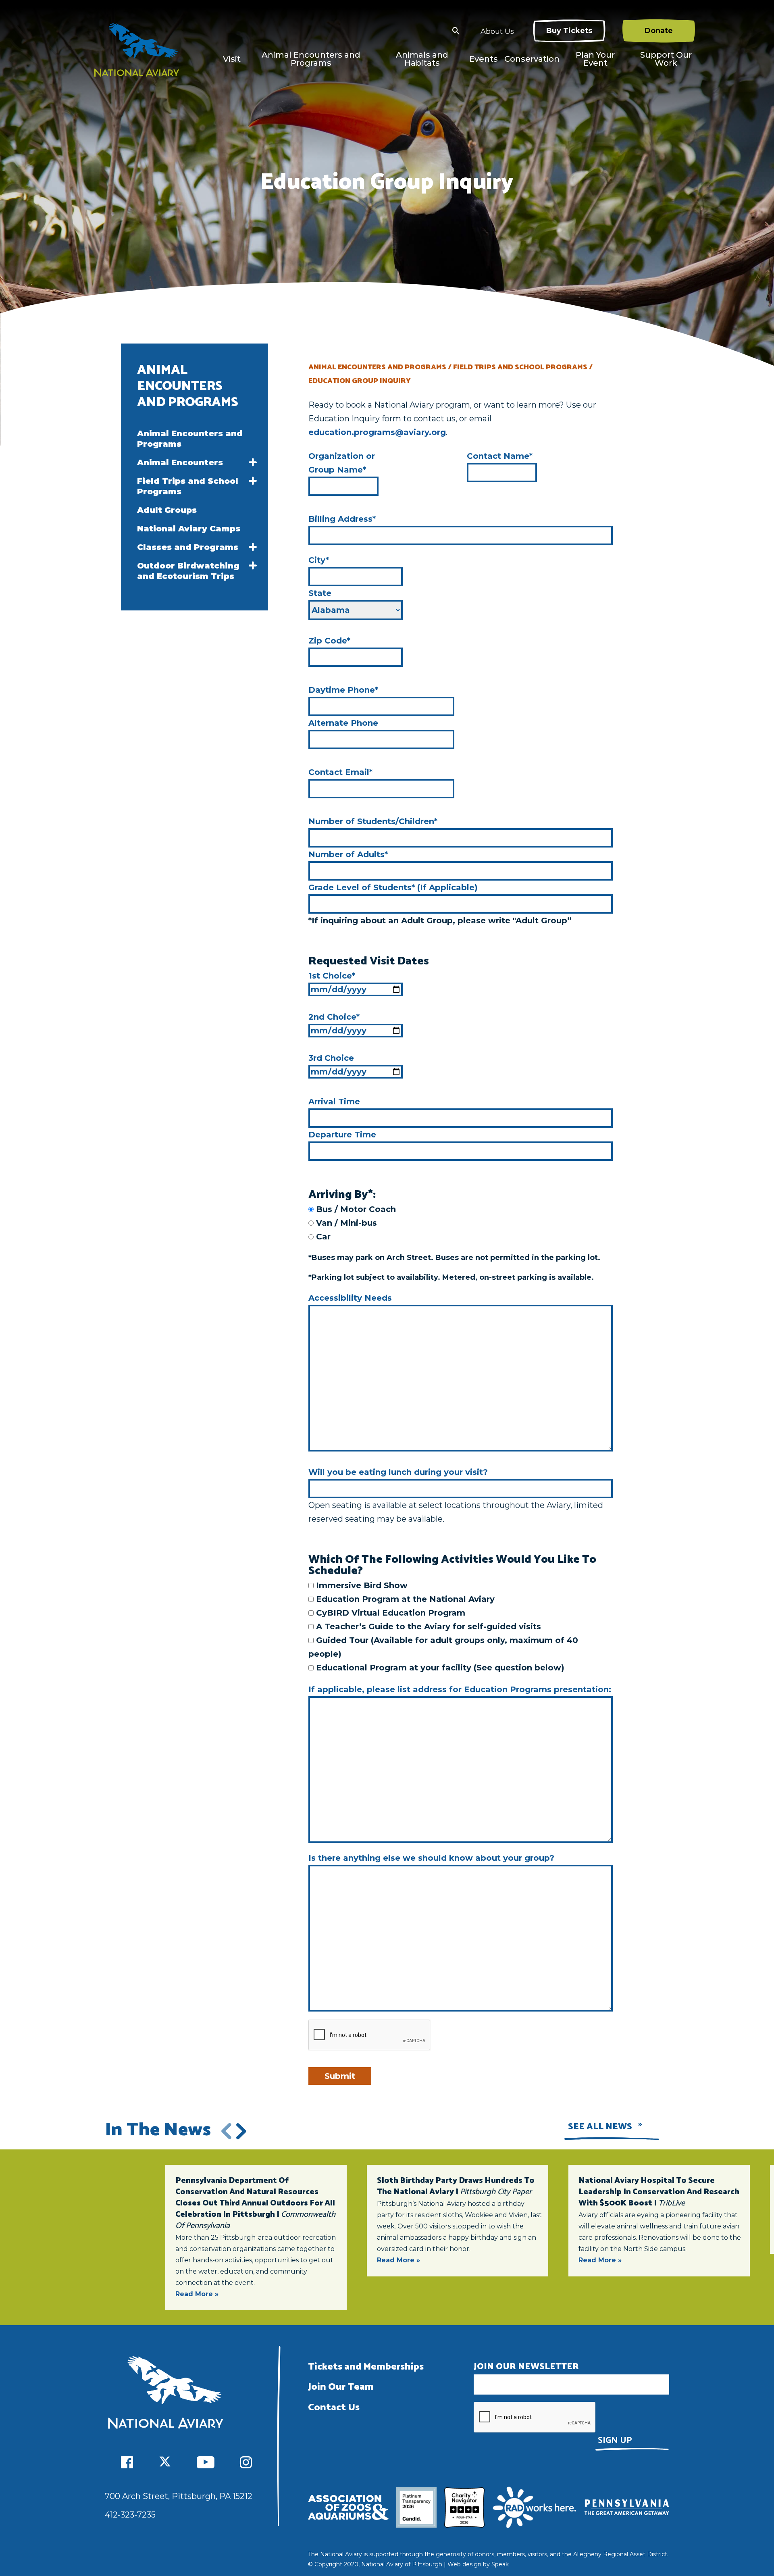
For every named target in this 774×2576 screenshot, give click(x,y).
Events (484, 59)
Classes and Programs (188, 547)
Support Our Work (666, 59)
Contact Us (334, 2408)
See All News (600, 2127)
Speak (500, 2564)
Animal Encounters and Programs (311, 59)
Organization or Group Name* (342, 463)
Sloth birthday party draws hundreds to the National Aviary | (456, 2186)
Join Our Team (341, 2387)
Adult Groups (167, 510)
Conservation (532, 59)
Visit (232, 59)
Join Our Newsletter (526, 2367)
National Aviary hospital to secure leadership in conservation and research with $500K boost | (659, 2192)
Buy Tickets (569, 31)
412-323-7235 (130, 2515)
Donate (659, 31)
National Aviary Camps (189, 529)
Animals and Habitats (422, 59)
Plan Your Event (595, 59)
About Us (497, 31)
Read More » (197, 2294)
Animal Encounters (180, 462)
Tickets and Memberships (366, 2367)
